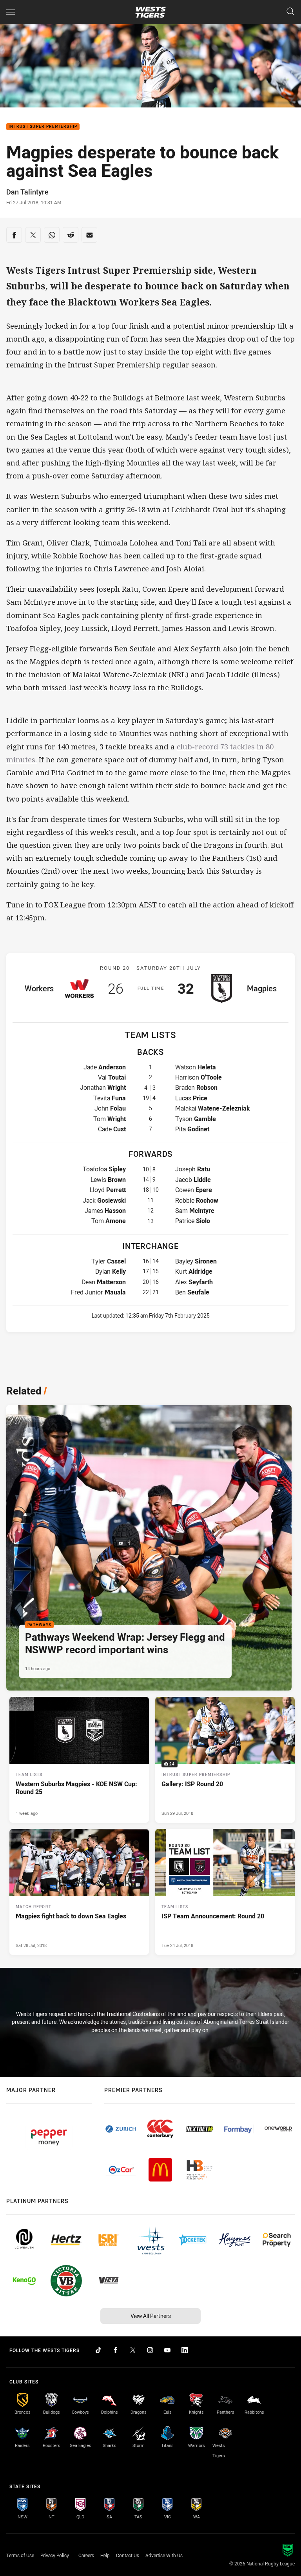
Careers (86, 2555)
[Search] (290, 12)
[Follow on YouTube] (167, 2350)
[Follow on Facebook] (116, 2350)
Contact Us (128, 2555)
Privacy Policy (55, 2555)
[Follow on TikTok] (98, 2350)
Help (105, 2555)
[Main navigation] (11, 12)
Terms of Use (20, 2555)
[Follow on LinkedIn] (185, 2350)
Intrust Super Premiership (43, 127)
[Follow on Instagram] (150, 2350)
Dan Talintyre (27, 192)
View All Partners (151, 2316)
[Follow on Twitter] (133, 2350)
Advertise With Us (164, 2555)
